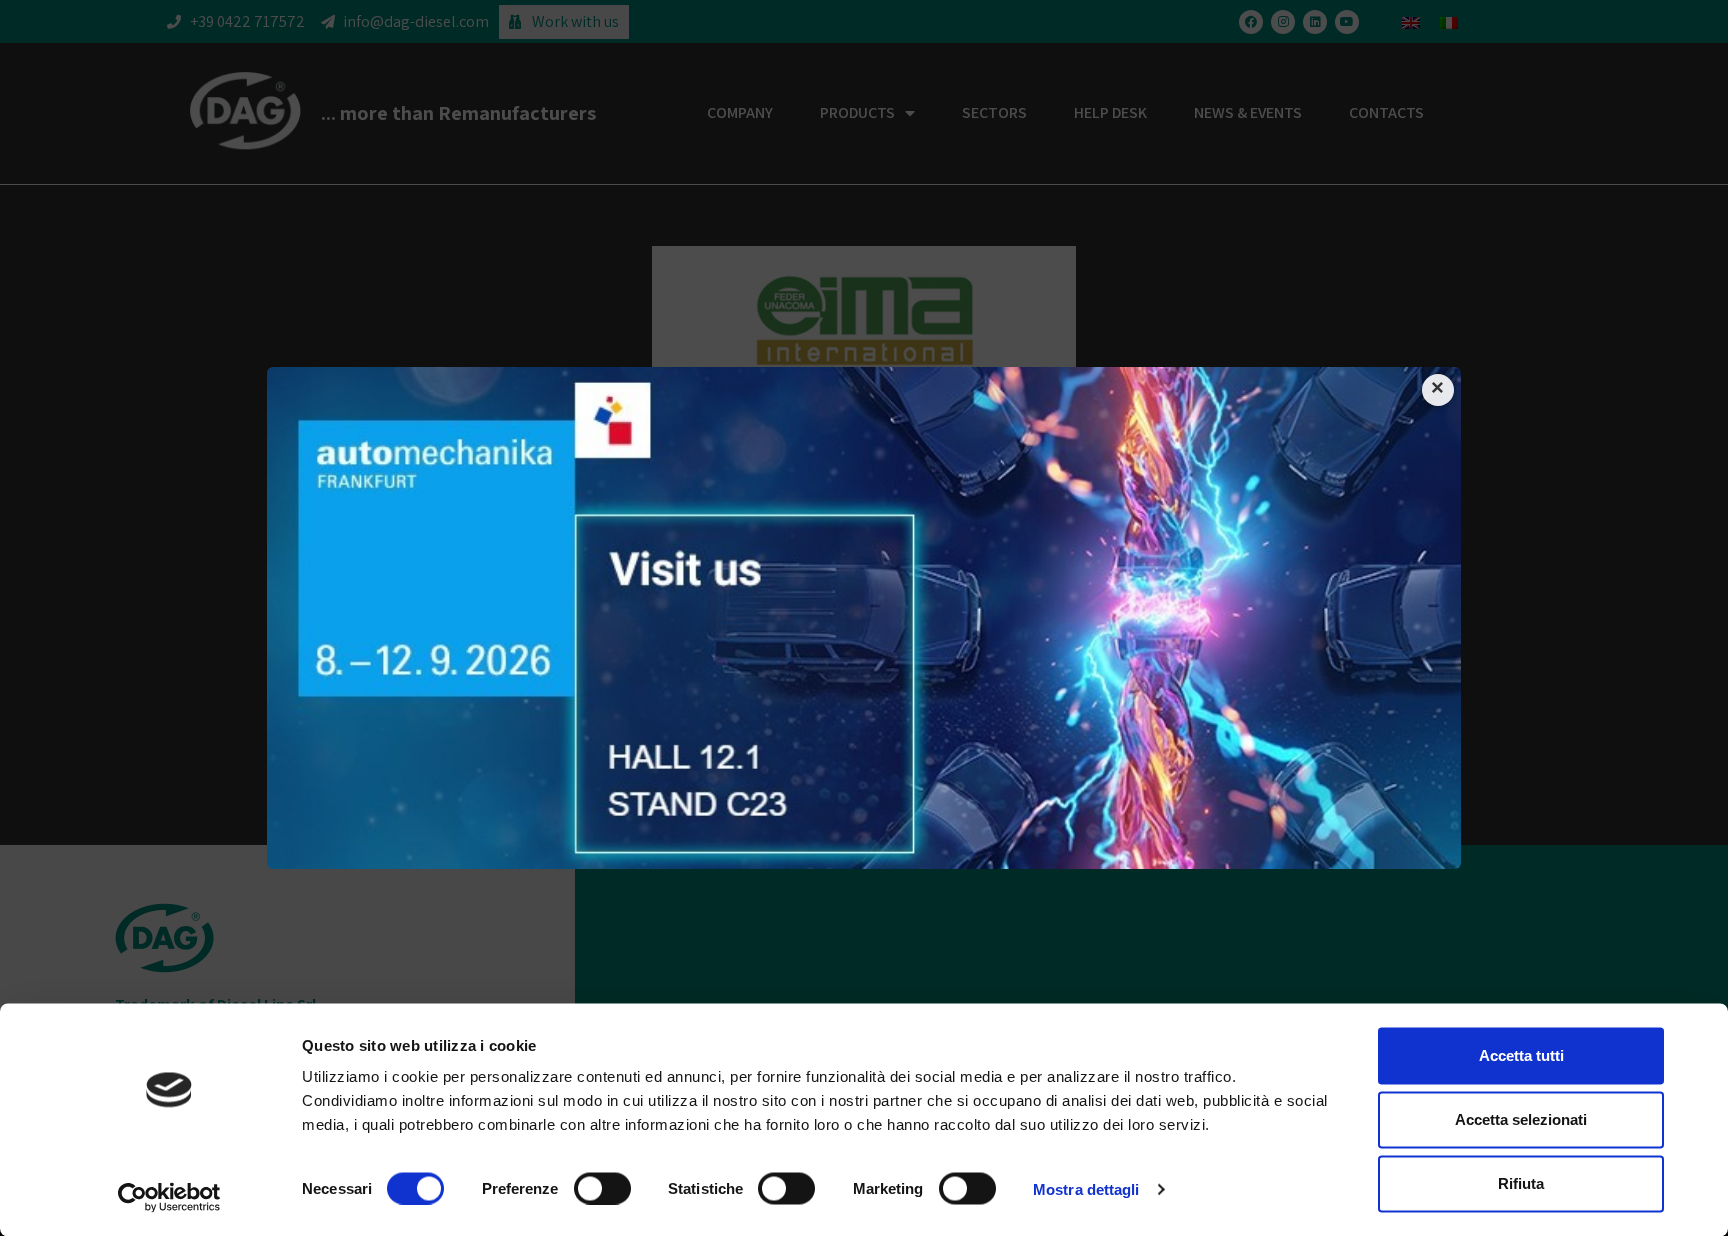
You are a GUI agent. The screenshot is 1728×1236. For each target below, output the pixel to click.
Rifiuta (1521, 1183)
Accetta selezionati (1521, 1119)
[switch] (602, 1188)
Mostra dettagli (1086, 1188)
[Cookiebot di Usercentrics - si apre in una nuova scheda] (169, 1197)
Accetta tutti (1521, 1055)
